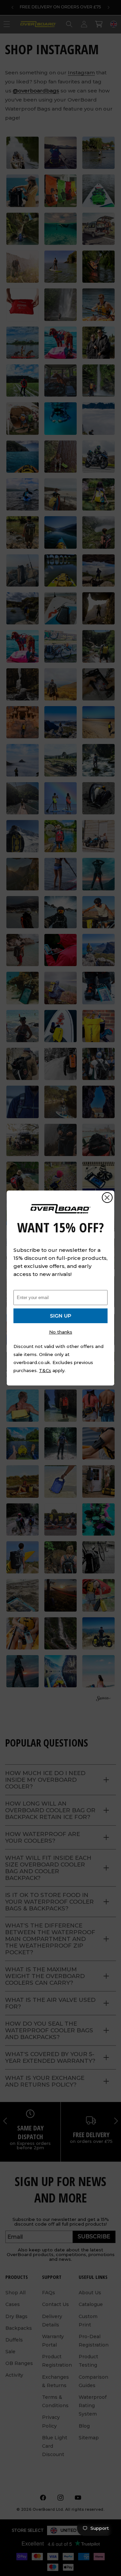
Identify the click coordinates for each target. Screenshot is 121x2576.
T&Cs (45, 1370)
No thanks (61, 1332)
